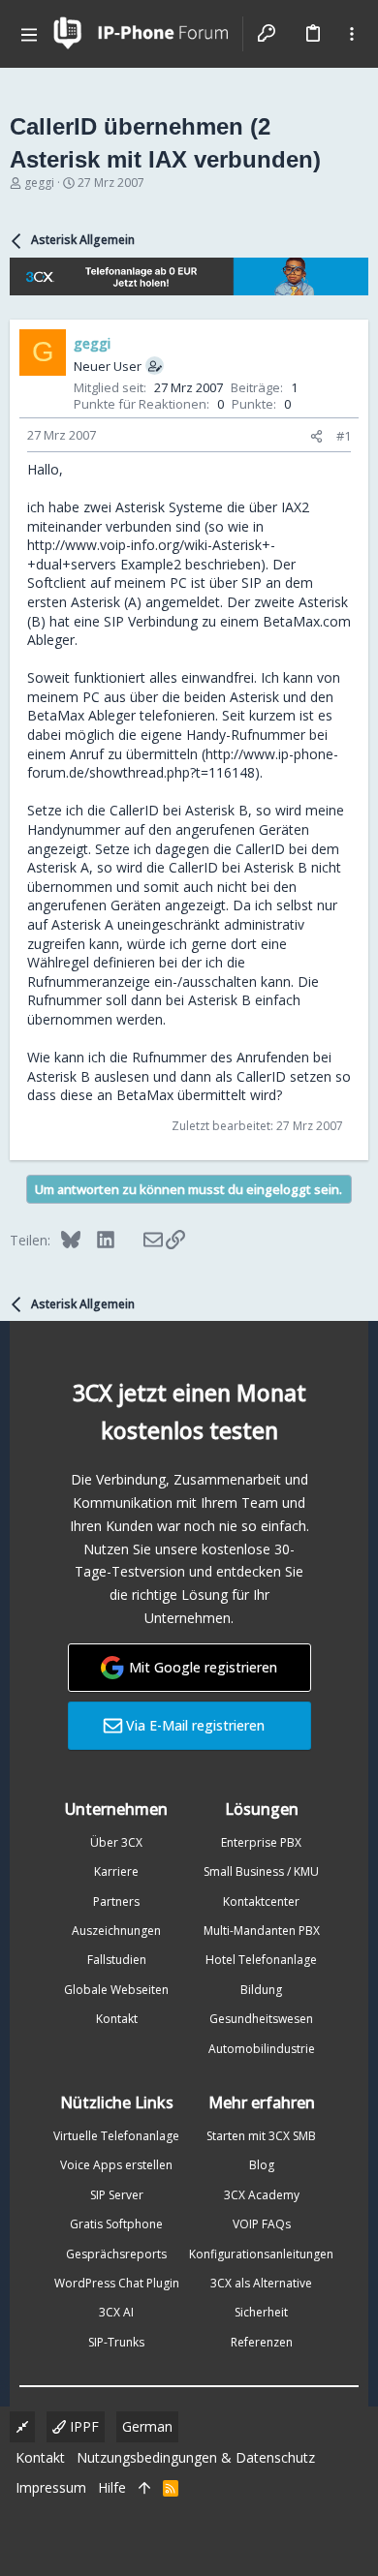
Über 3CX (116, 1842)
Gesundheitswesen (261, 2019)
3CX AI (116, 2312)
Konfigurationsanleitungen (261, 2254)
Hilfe (112, 2487)
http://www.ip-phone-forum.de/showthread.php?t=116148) (183, 764)
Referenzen (262, 2342)
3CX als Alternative (261, 2283)
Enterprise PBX (261, 1842)
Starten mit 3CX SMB (261, 2136)
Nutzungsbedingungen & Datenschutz (196, 2457)
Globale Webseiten (116, 1990)
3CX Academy (262, 2195)
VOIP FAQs (262, 2224)
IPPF (82, 2426)
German (147, 2426)
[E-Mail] (140, 1240)
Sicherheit (261, 2312)
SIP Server (117, 2195)
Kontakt (117, 2019)
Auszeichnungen (116, 1931)
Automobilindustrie (262, 2049)
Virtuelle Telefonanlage (116, 2136)
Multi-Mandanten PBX (262, 1931)
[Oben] (144, 2488)
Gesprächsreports (116, 2254)
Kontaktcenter (261, 1901)
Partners (116, 1901)
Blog (262, 2165)
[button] (29, 34)
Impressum (51, 2487)
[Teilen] (316, 436)
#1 (344, 436)
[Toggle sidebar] (352, 34)
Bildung (261, 1990)
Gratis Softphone (116, 2224)
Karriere (116, 1871)
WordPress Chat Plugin (117, 2283)
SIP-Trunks (116, 2342)
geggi (39, 183)
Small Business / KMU (261, 1871)
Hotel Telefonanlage (261, 1960)
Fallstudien (117, 1960)
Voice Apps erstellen (116, 2165)
